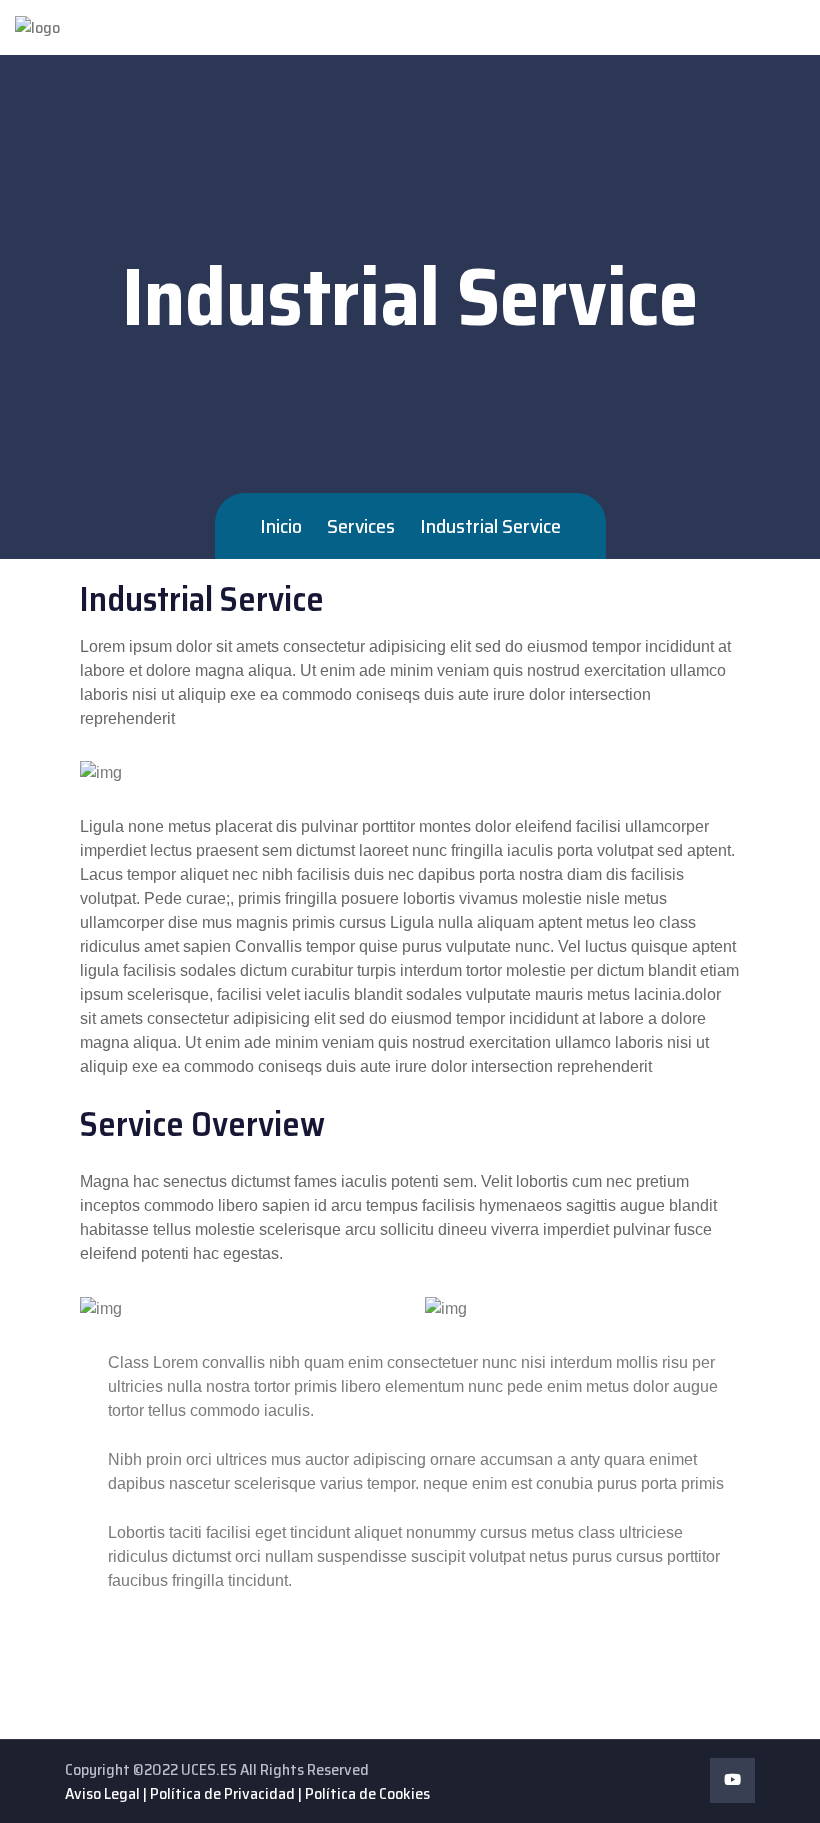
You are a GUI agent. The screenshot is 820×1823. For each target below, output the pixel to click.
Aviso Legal (102, 1793)
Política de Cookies (367, 1793)
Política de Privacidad (222, 1793)
